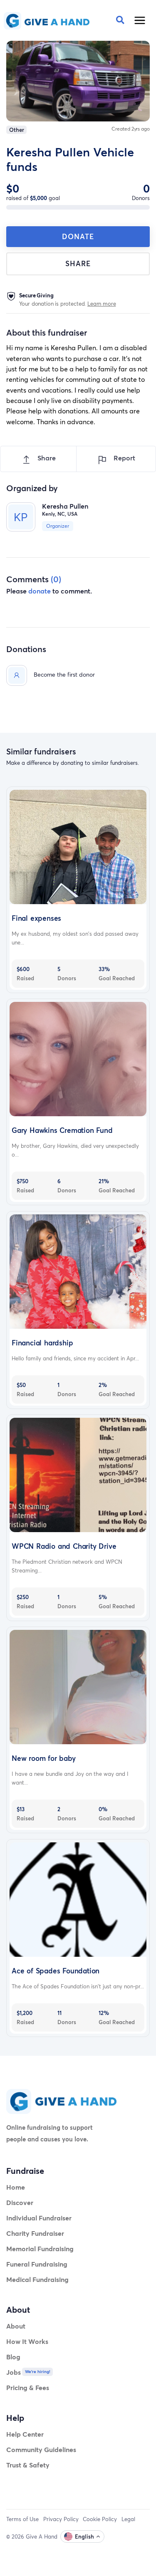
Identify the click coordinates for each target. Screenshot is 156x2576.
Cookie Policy (100, 2519)
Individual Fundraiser (39, 2218)
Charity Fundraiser (35, 2233)
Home (16, 2187)
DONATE (78, 236)
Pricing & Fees (28, 2387)
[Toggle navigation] (140, 20)
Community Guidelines (41, 2449)
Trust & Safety (28, 2465)
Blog (13, 2357)
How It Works (27, 2341)
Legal (128, 2519)
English (84, 2536)
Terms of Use (22, 2519)
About (16, 2326)
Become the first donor (64, 674)
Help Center (25, 2434)
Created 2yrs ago (131, 129)
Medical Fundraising (37, 2279)
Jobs (14, 2372)
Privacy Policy (61, 2519)
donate (40, 591)
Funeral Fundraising (37, 2264)
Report (124, 458)
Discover (20, 2202)
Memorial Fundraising (40, 2248)
